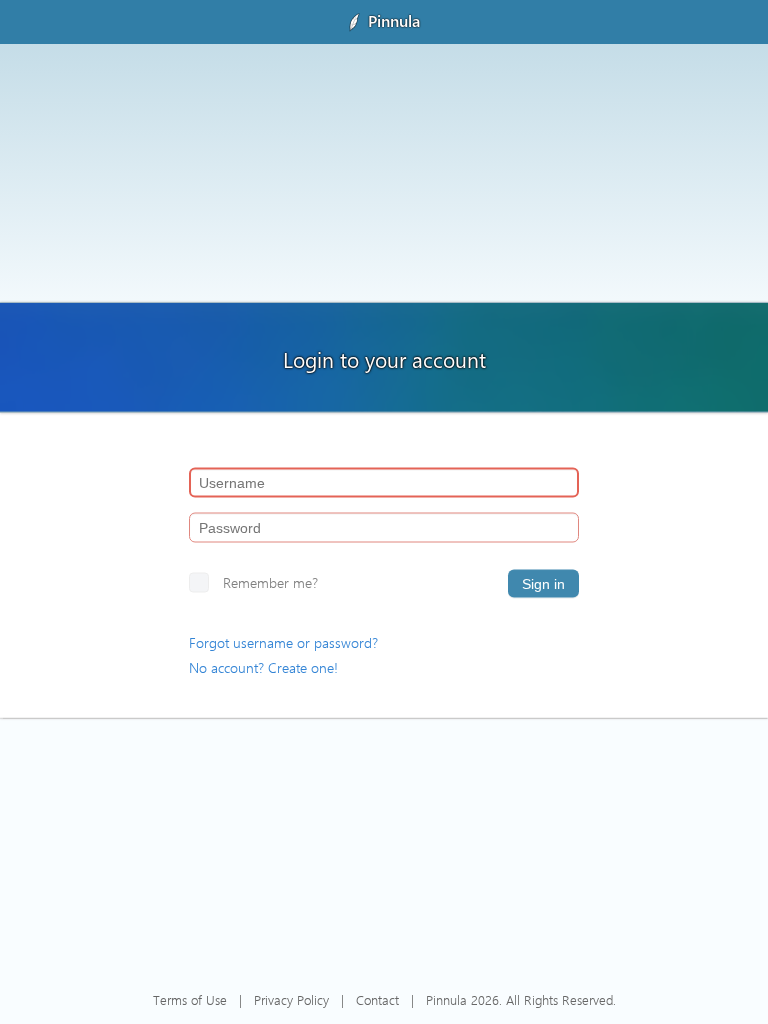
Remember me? (270, 582)
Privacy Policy (291, 999)
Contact (377, 999)
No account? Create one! (263, 667)
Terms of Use (190, 999)
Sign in (543, 584)
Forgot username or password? (283, 642)
